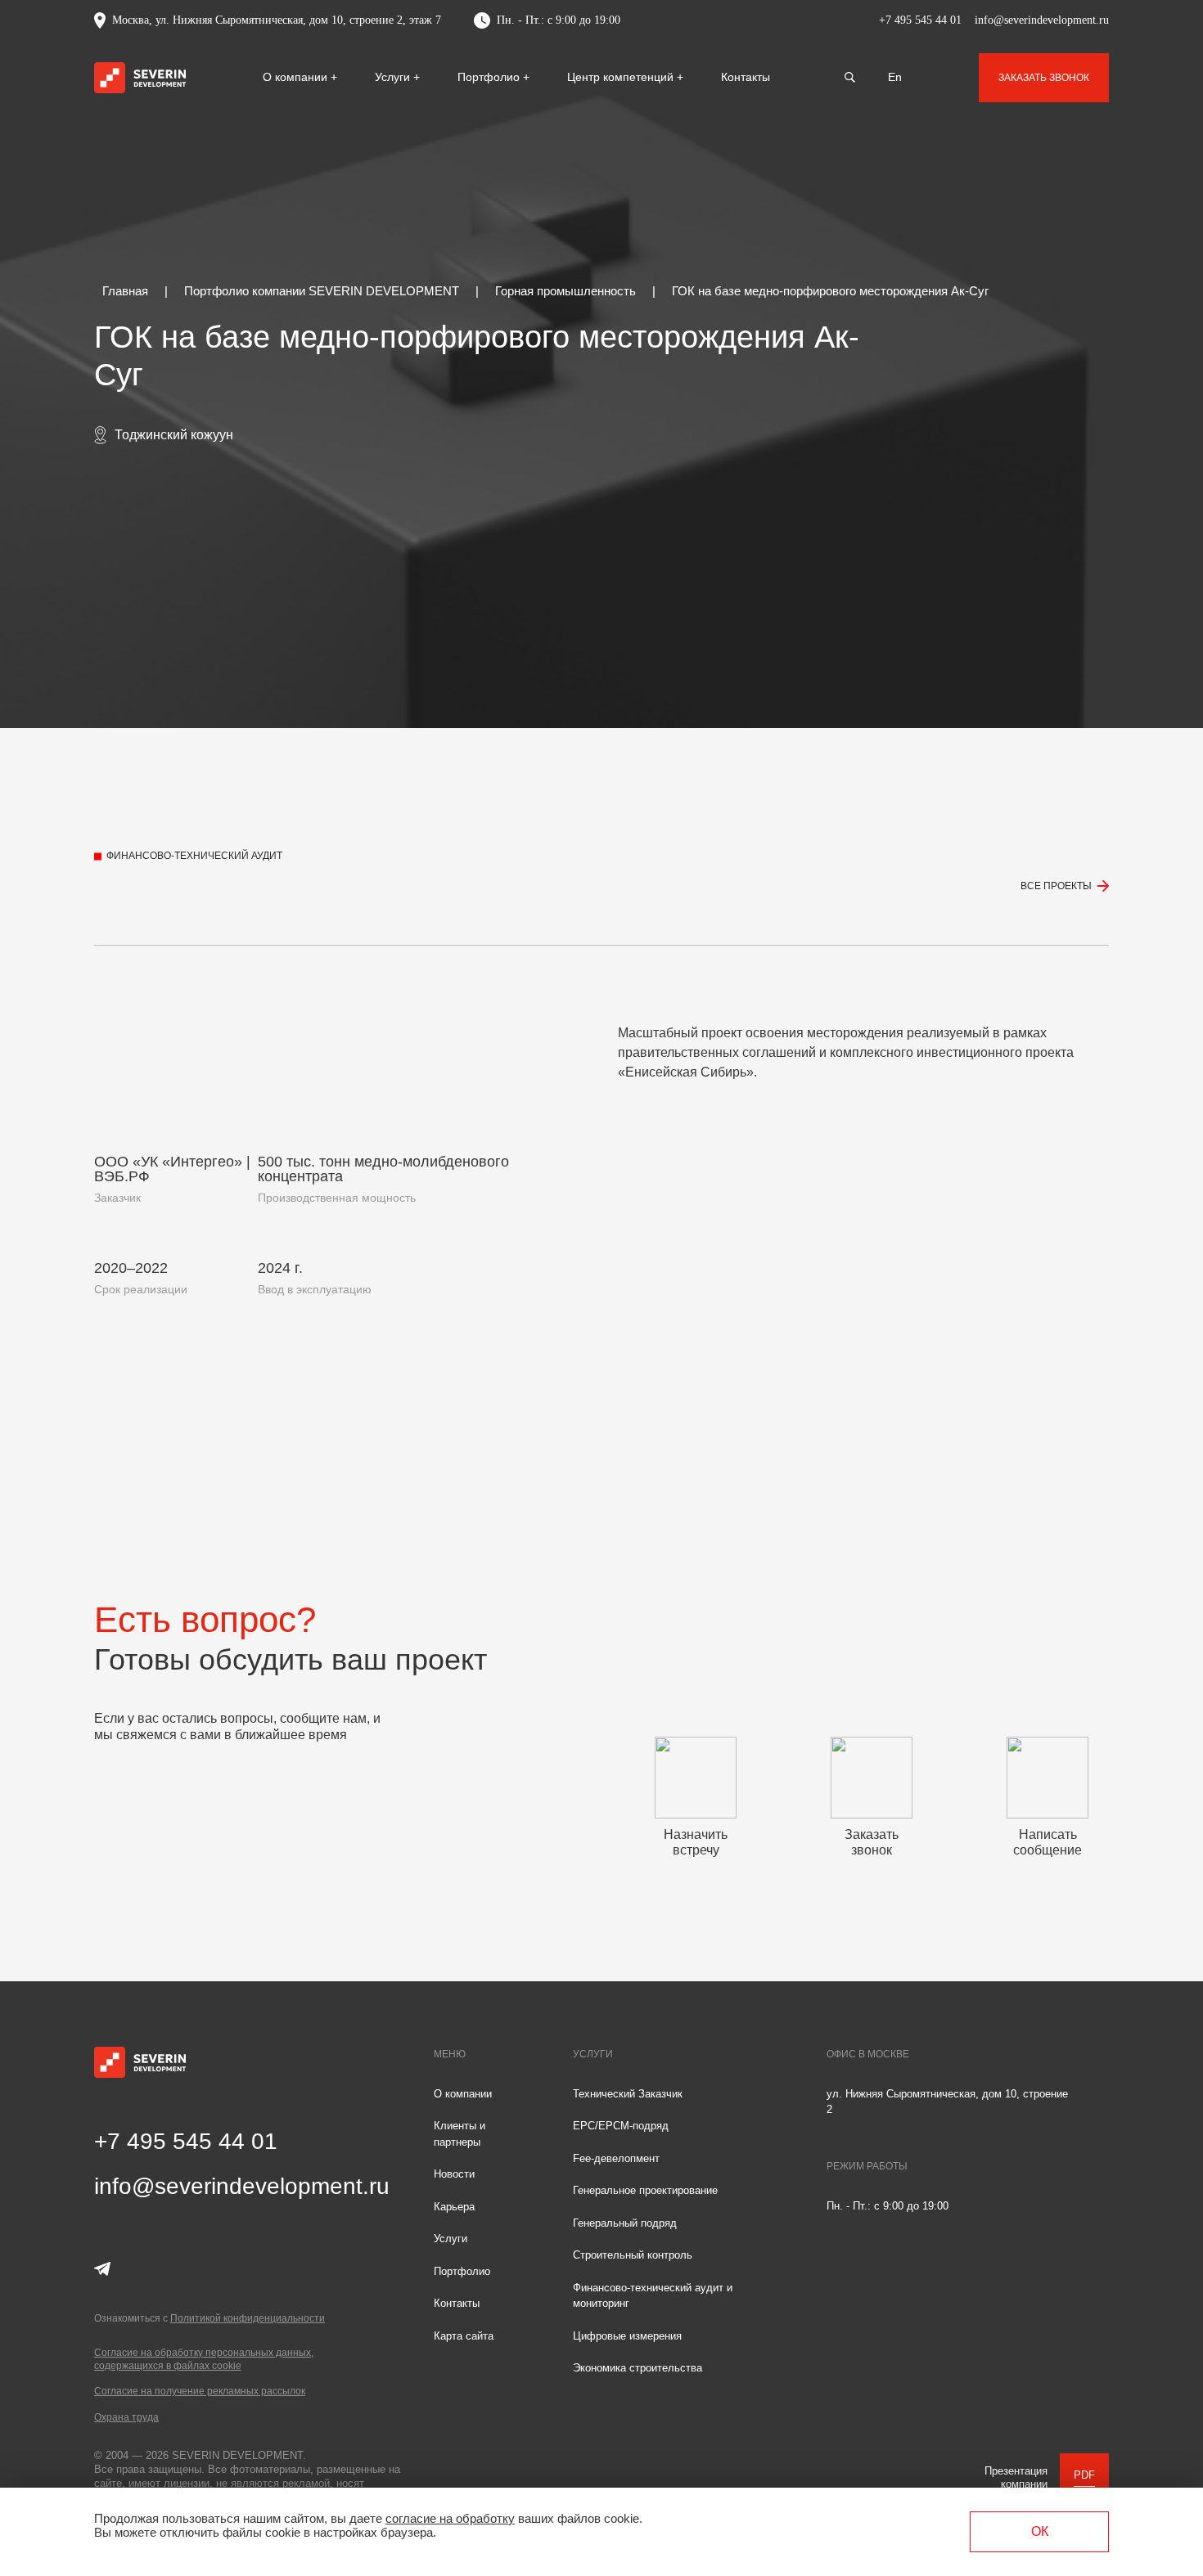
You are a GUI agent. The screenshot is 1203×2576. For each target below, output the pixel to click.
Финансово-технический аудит (194, 856)
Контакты (746, 77)
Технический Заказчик (628, 2094)
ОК (1040, 2531)
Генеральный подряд (625, 2223)
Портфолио (490, 77)
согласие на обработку (450, 2518)
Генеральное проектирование (645, 2190)
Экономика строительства (638, 2368)
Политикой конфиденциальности (248, 2318)
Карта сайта (464, 2336)
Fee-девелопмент (616, 2158)
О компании (297, 77)
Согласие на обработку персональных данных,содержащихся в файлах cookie (204, 2359)
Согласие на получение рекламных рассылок (200, 2391)
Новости (454, 2174)
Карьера (454, 2207)
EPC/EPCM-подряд (621, 2126)
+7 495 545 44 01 (920, 20)
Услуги (394, 77)
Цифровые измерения (627, 2336)
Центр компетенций (622, 77)
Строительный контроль (633, 2255)
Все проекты (1056, 886)
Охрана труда (126, 2417)
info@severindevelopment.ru (1042, 20)
